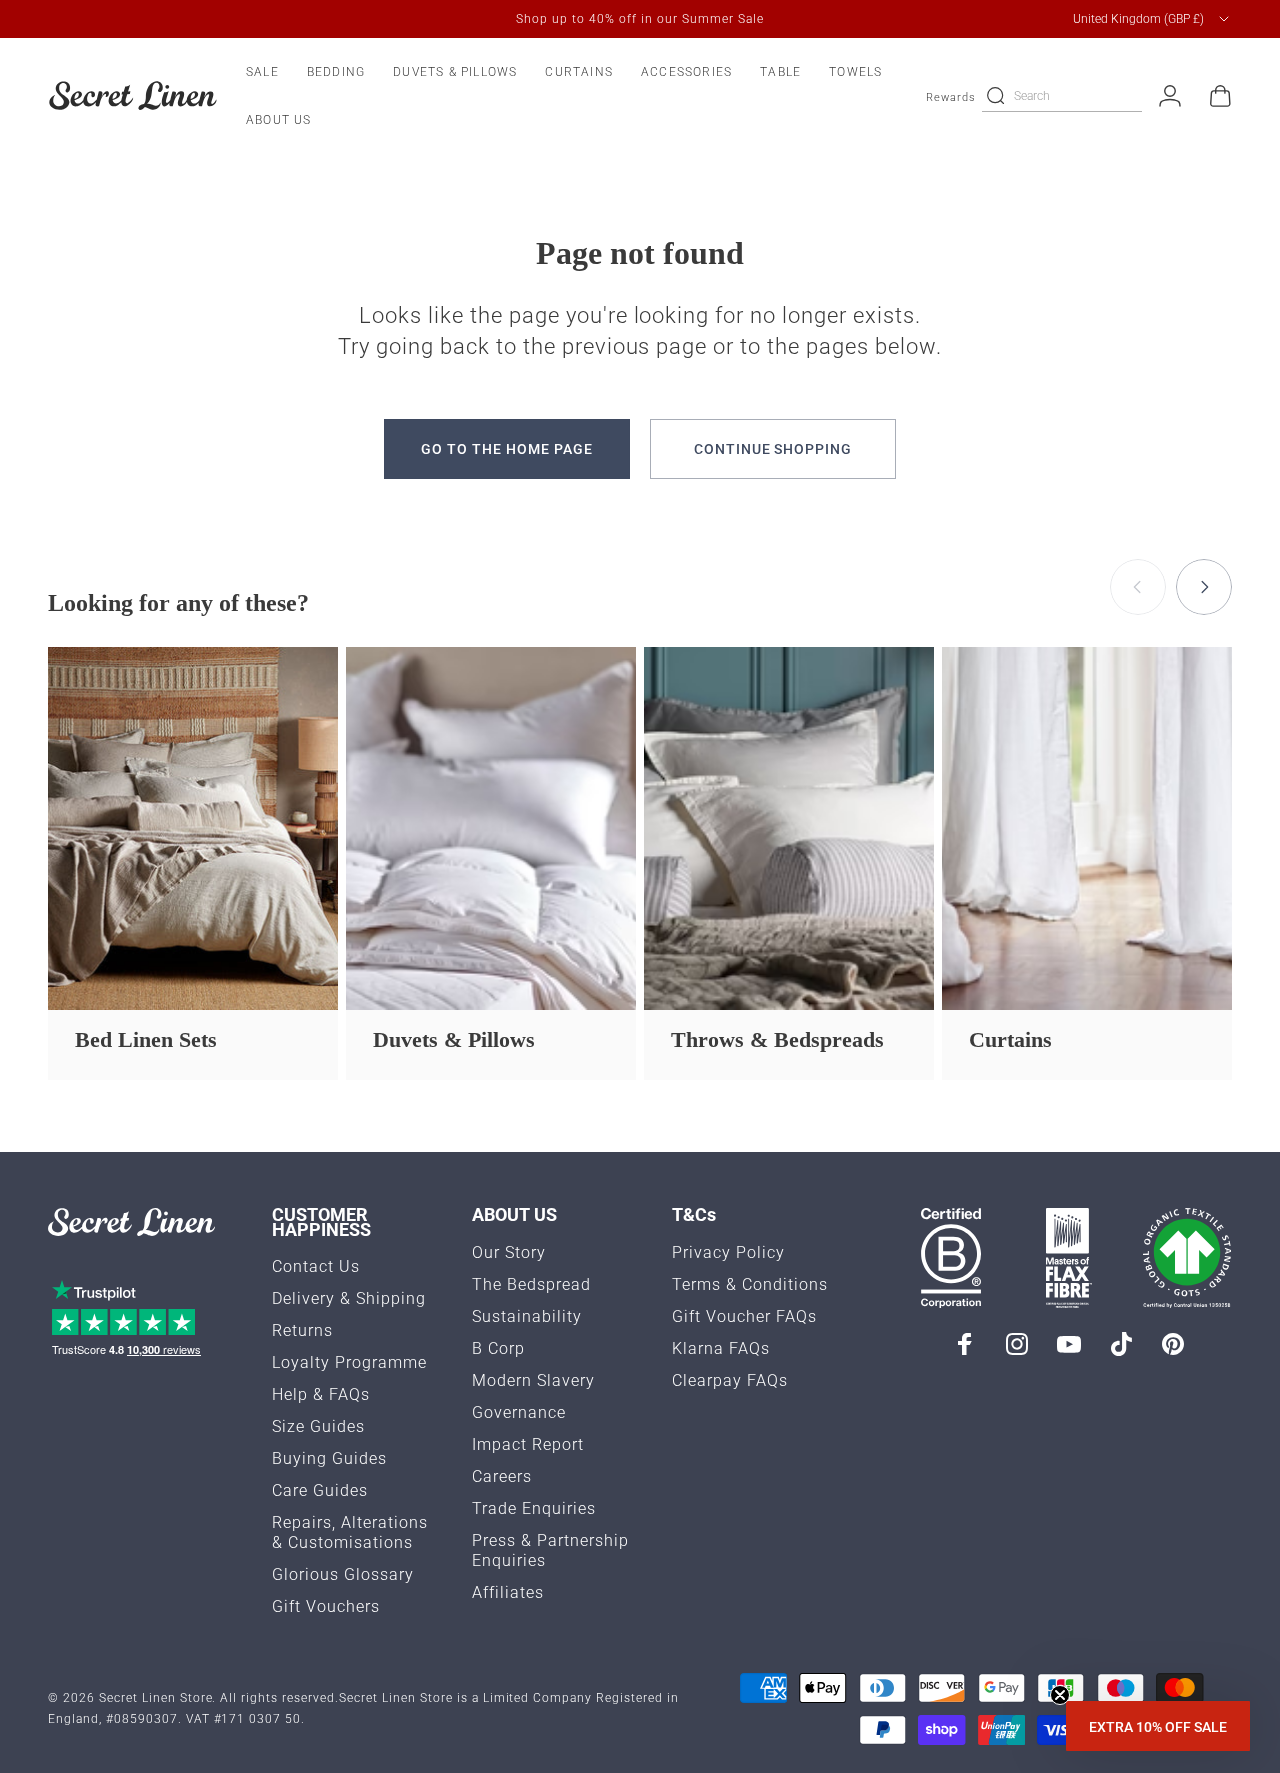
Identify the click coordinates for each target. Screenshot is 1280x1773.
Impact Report (528, 1444)
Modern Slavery (533, 1380)
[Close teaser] (1060, 1695)
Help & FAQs (321, 1394)
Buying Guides (329, 1458)
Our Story (509, 1252)
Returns (302, 1330)
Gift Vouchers (326, 1606)
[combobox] (1152, 19)
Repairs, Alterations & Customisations (350, 1532)
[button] (1158, 1726)
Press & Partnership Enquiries (550, 1550)
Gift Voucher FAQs (744, 1316)
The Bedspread (531, 1284)
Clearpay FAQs (730, 1380)
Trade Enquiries (534, 1508)
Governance (519, 1412)
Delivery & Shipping (349, 1298)
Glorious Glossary (343, 1574)
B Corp (498, 1348)
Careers (502, 1476)
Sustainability (527, 1316)
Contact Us (316, 1266)
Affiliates (508, 1592)
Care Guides (320, 1490)
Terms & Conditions (750, 1284)
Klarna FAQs (721, 1348)
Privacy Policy (728, 1252)
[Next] (1204, 587)
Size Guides (318, 1426)
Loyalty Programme (349, 1362)
